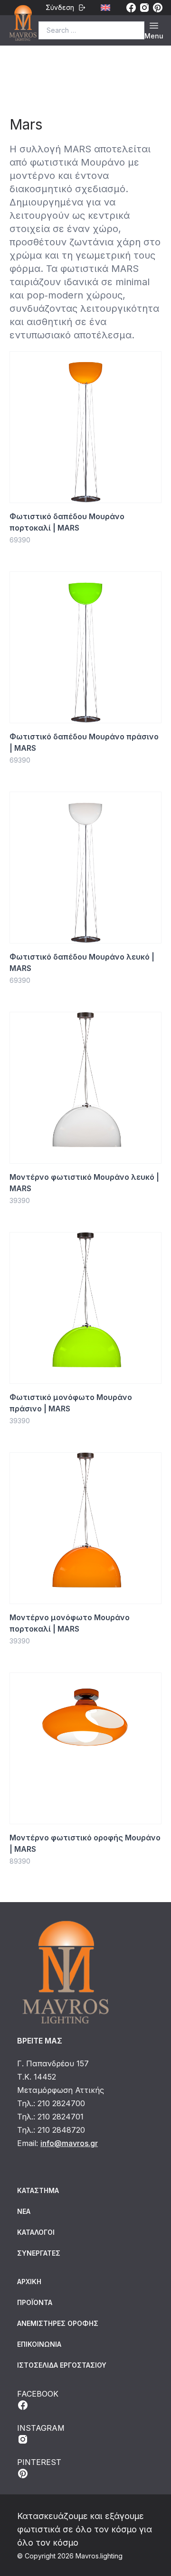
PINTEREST (39, 2462)
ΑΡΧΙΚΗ (29, 2282)
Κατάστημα (38, 2190)
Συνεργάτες (39, 2253)
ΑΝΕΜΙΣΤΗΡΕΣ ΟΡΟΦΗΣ (58, 2323)
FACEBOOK (38, 2394)
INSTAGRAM (41, 2428)
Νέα (24, 2211)
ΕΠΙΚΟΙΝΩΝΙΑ (39, 2344)
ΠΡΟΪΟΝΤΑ (35, 2302)
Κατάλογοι (36, 2232)
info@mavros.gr (69, 2143)
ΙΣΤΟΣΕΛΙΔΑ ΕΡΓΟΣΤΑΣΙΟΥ (62, 2365)
